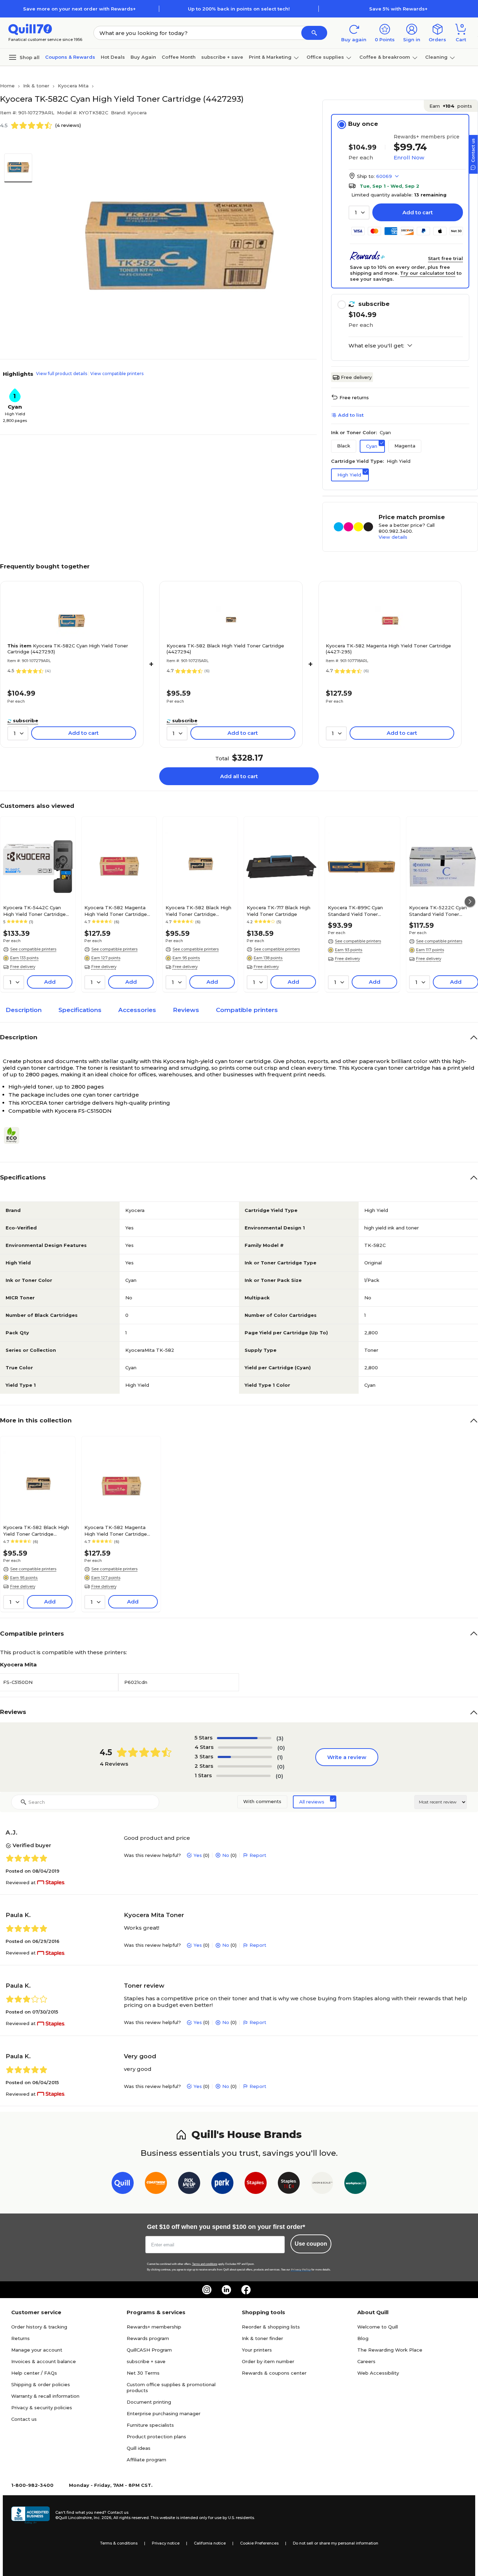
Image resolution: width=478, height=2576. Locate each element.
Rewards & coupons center (274, 2373)
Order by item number (268, 2361)
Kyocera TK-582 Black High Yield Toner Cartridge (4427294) (225, 649)
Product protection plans (156, 2437)
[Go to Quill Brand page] (123, 2184)
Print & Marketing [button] (270, 57)
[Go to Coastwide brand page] (156, 2184)
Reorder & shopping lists (271, 2327)
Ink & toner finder (262, 2338)
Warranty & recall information (45, 2396)
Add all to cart (239, 776)
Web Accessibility (378, 2373)
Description (24, 1010)
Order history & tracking (39, 2327)
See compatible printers (33, 949)
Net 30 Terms (143, 2373)
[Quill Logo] (30, 29)
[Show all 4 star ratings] (245, 1748)
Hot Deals (113, 57)
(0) (281, 1748)
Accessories (137, 1010)
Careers (366, 2361)
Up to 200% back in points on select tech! (239, 9)
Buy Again (143, 57)
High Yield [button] (349, 475)
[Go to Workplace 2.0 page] (355, 2184)
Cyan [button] (372, 446)
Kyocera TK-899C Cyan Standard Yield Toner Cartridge (355, 911)
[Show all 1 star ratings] (243, 1776)
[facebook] (246, 2290)
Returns (20, 2338)
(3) (280, 1738)
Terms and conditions (205, 2264)
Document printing (149, 2402)
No (226, 1855)
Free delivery (356, 377)
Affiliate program (146, 2460)
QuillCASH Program (149, 2350)
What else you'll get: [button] (376, 346)
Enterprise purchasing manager (164, 2413)
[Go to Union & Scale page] (322, 2184)
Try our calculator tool (428, 273)
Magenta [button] (405, 446)
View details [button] (393, 537)
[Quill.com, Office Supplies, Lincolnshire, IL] (30, 2515)
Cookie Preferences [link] (259, 2543)
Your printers (257, 2350)
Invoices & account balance (44, 2361)
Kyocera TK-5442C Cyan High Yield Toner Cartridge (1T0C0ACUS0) (34, 911)
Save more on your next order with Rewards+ (79, 9)
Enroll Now (409, 157)
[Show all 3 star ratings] (245, 1757)
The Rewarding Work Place (390, 2350)
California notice (210, 2543)
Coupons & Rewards (70, 57)
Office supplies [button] (325, 57)
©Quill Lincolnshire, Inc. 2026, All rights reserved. (102, 2518)
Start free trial (445, 258)
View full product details (62, 374)
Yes (198, 1855)
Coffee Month (179, 57)
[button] (314, 33)
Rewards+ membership (154, 2327)
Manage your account (37, 2350)
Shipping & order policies (41, 2384)
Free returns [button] (354, 397)
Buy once (363, 124)
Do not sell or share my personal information (336, 2543)
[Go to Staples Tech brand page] (289, 2184)
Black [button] (344, 446)
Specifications (80, 1010)
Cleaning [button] (436, 57)
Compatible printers (247, 1010)
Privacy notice (166, 2543)
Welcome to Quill (378, 2327)
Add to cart (418, 212)
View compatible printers (117, 374)
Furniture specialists (150, 2425)
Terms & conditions (119, 2543)
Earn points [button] (451, 106)
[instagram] (207, 2290)
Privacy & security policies (42, 2408)
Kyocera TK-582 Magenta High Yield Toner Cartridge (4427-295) (388, 649)
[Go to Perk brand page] (222, 2184)
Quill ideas (139, 2448)
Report (258, 1855)
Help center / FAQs (34, 2373)
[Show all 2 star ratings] (245, 1766)
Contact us (24, 2419)
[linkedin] (226, 2290)
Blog (363, 2338)
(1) (280, 1757)
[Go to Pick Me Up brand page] (189, 2184)
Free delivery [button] (23, 967)
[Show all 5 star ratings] (244, 1738)
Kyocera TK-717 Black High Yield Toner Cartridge (279, 911)
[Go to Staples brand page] (256, 2184)
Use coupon (311, 2244)
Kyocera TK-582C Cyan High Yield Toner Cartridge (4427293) (68, 649)
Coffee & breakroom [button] (385, 57)
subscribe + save (222, 57)
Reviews (186, 1010)
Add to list (351, 415)
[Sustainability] (14, 1135)
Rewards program (148, 2338)
